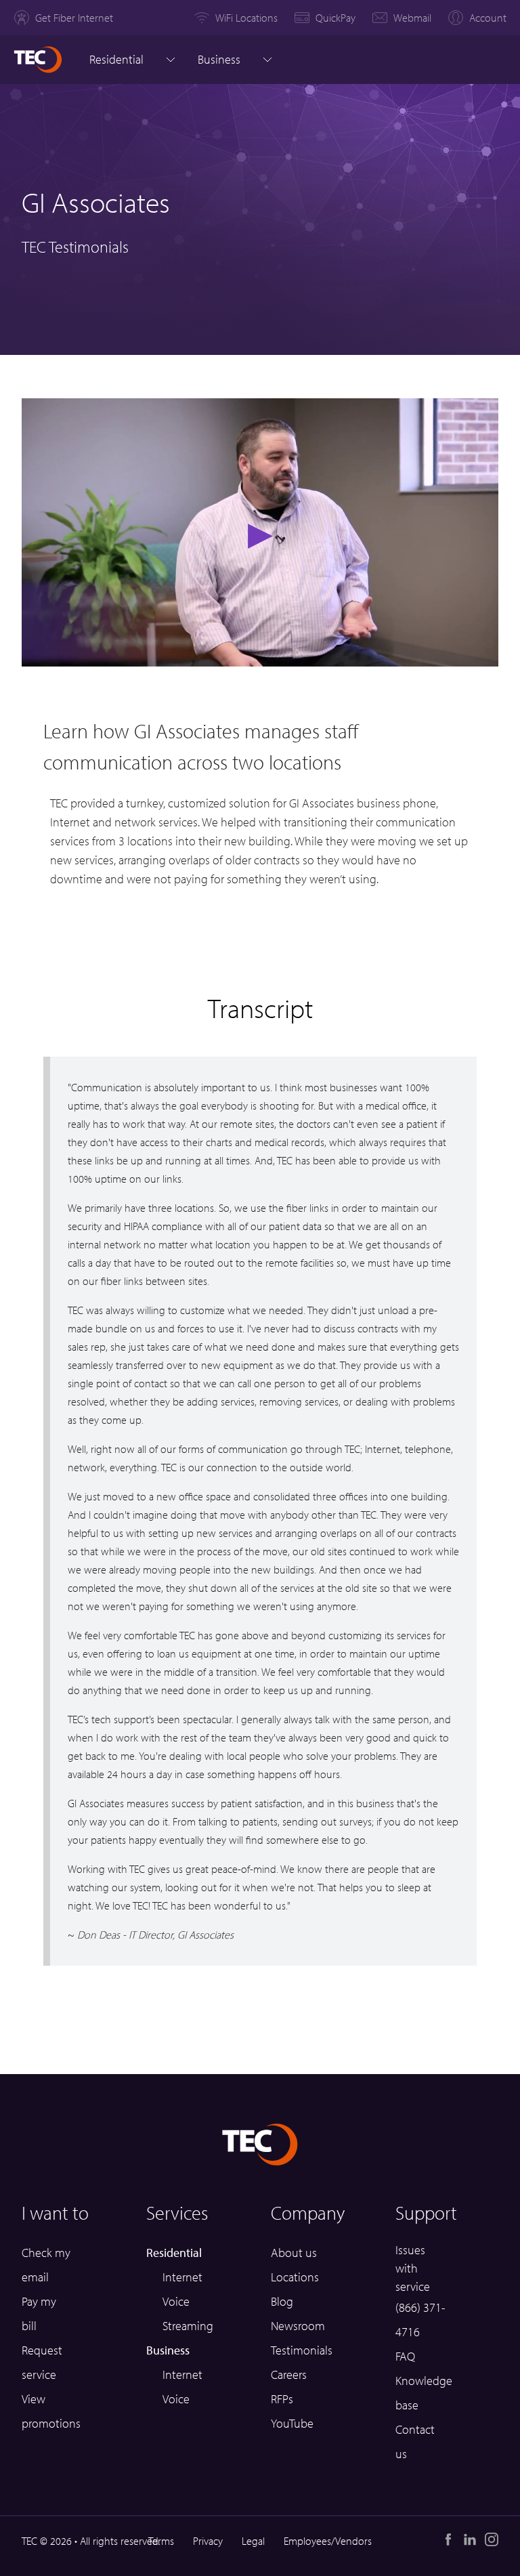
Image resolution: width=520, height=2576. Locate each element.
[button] (260, 532)
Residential (116, 59)
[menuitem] (63, 18)
